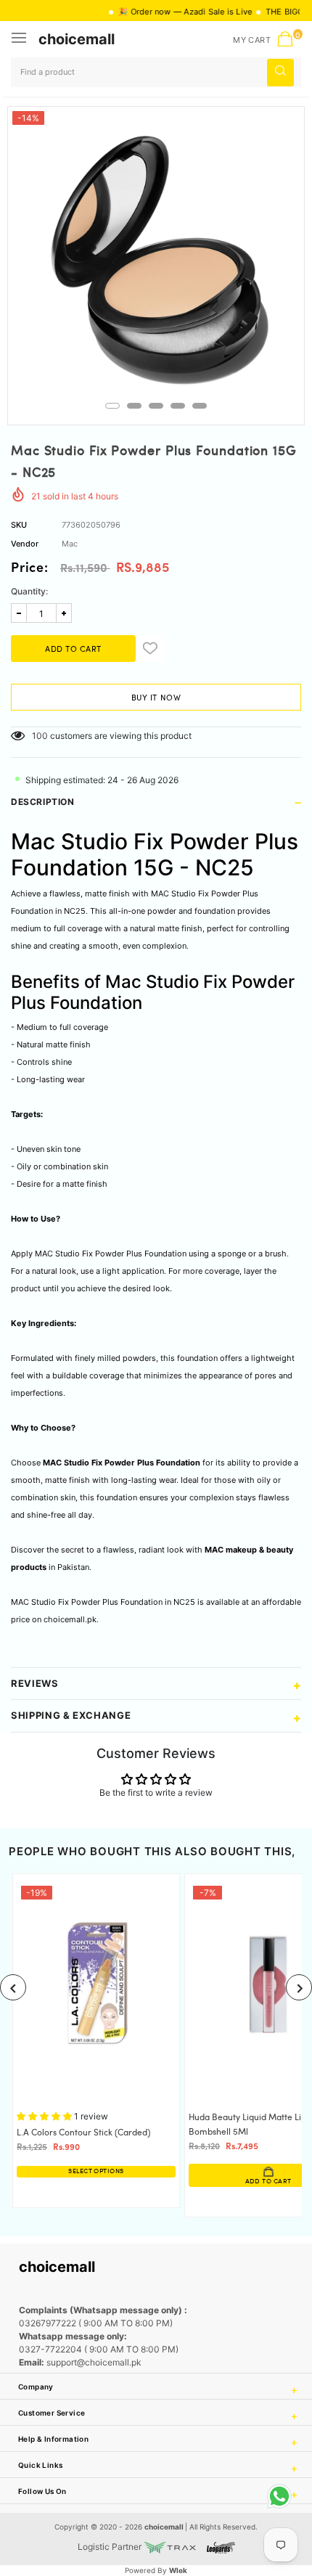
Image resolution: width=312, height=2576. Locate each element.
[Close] (255, 2492)
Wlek (178, 2570)
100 (40, 736)
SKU (19, 525)
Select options (96, 2171)
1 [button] (112, 406)
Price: (30, 569)
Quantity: (29, 591)
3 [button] (156, 406)
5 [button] (200, 406)
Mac (70, 544)
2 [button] (134, 406)
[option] (156, 255)
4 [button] (178, 406)
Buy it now (156, 698)
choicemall (77, 39)
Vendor (25, 544)
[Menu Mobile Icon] (20, 39)
